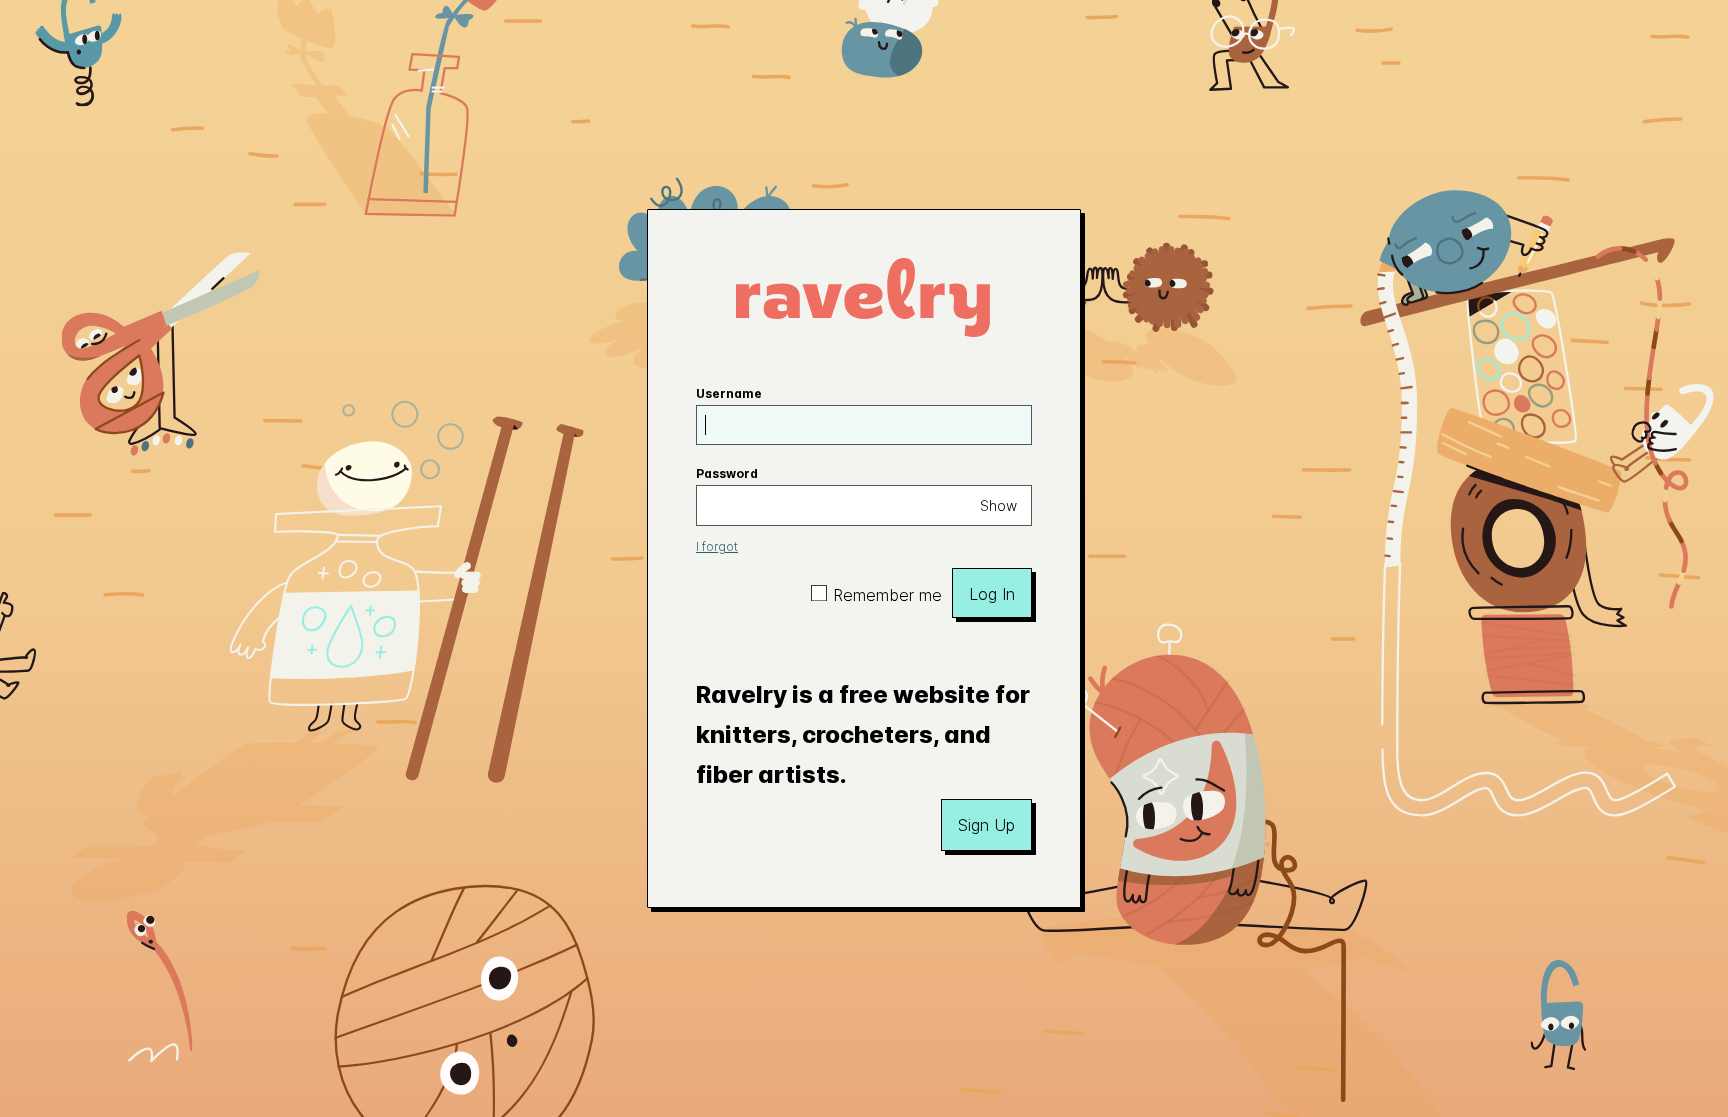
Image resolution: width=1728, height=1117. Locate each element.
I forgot (717, 546)
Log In (992, 594)
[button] (986, 825)
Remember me (887, 595)
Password (727, 473)
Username (729, 393)
